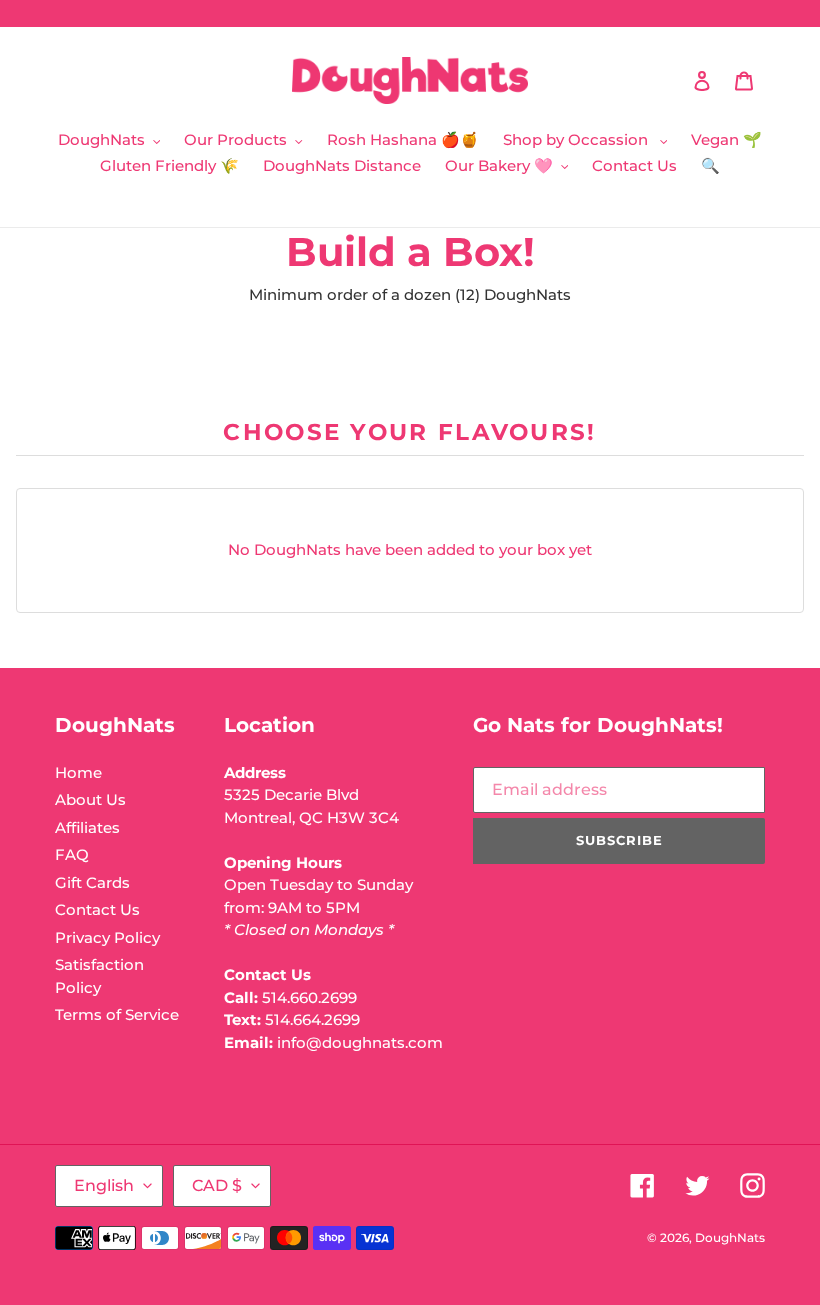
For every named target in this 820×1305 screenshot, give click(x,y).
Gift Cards (92, 882)
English (104, 1185)
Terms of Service (117, 1014)
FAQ (72, 854)
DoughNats (730, 1237)
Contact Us (97, 909)
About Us (90, 799)
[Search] (675, 81)
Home (78, 772)
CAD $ (217, 1185)
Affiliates (87, 827)
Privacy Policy (107, 937)
